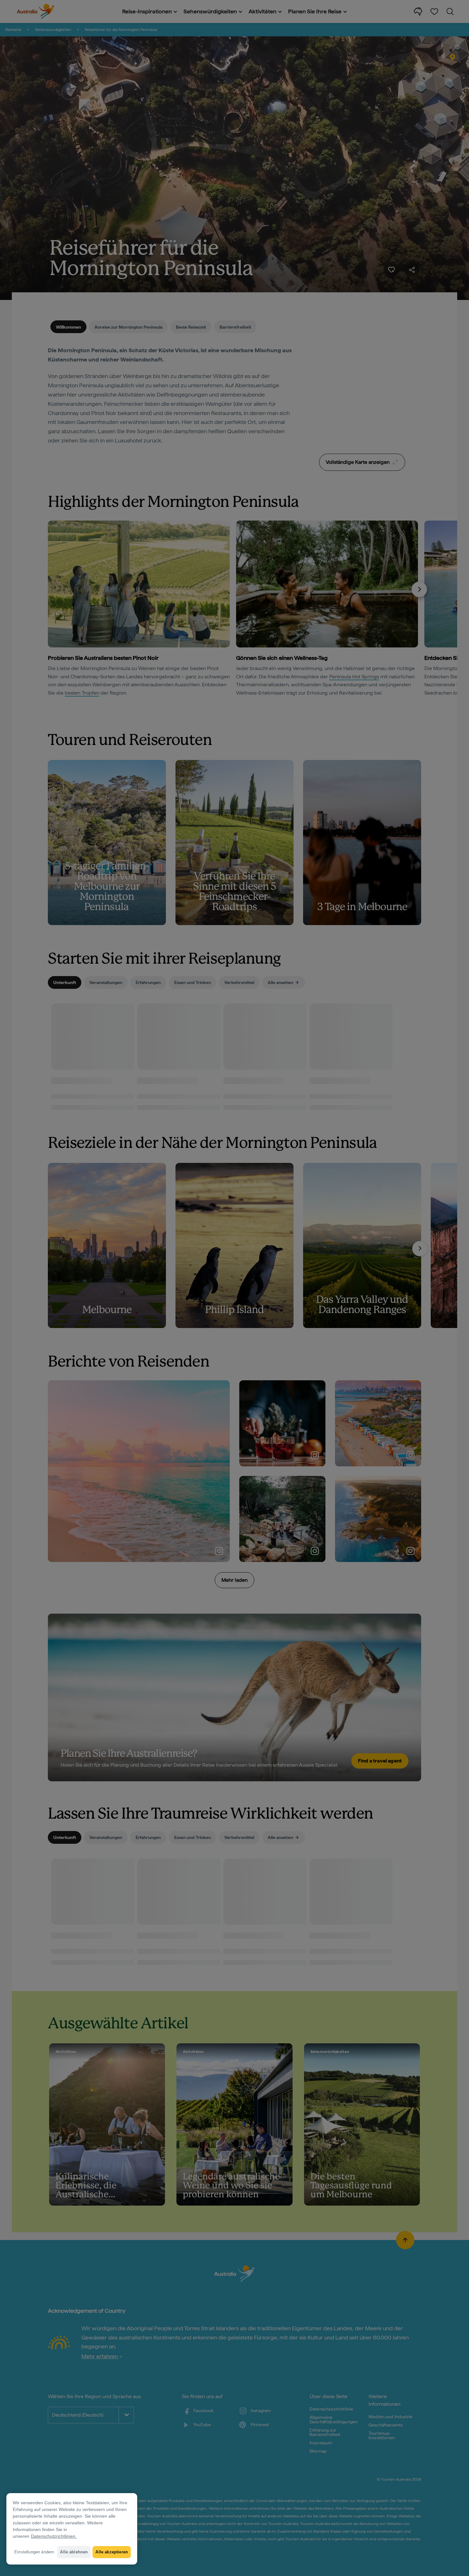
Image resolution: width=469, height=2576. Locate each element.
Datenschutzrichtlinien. (54, 2536)
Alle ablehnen (74, 2552)
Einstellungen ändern (34, 2552)
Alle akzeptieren (112, 2552)
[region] (72, 2529)
